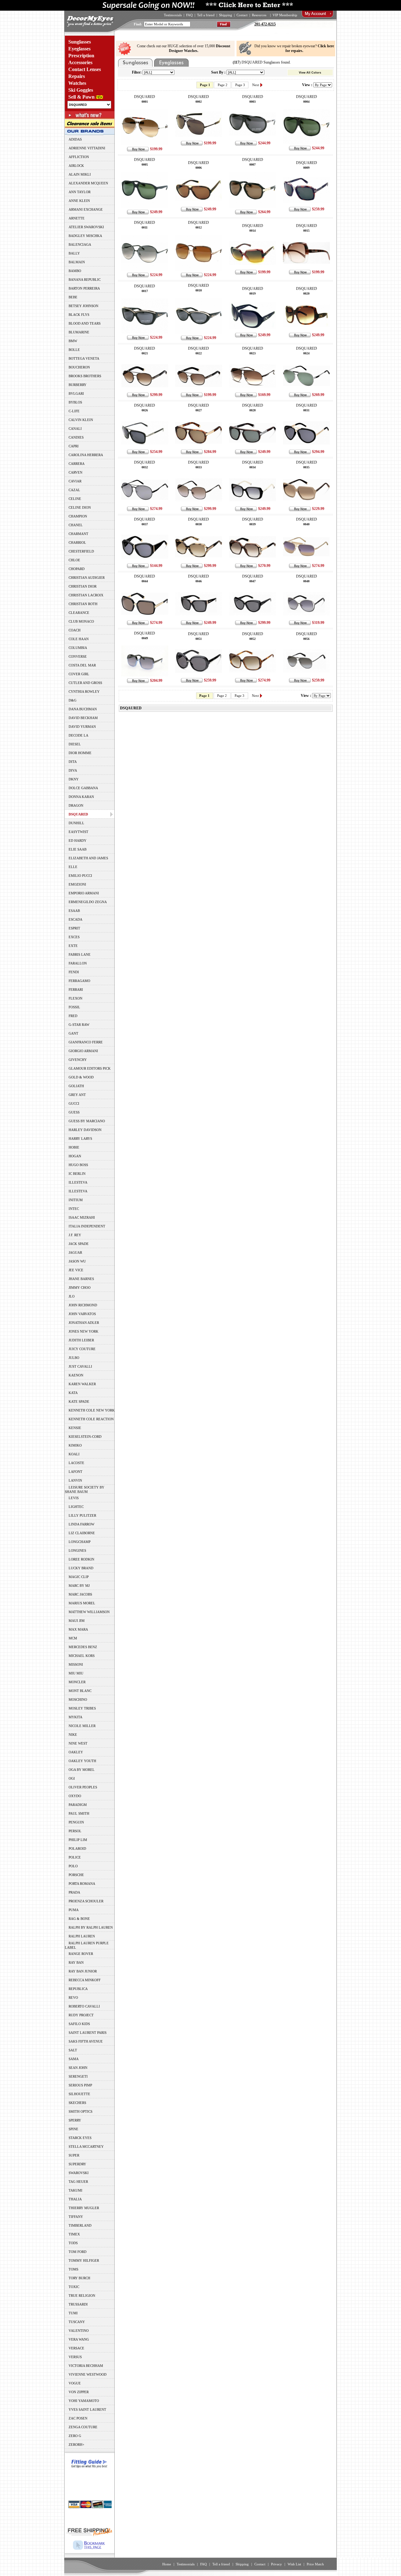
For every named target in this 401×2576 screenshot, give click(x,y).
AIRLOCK (76, 166)
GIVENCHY (78, 1060)
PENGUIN (76, 1822)
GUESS (74, 1112)
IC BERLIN (77, 1174)
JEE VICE (76, 1270)
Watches (77, 83)
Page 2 (223, 85)
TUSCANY (77, 2322)
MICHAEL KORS (82, 1656)
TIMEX (74, 2234)
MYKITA (76, 1717)
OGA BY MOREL (82, 1770)
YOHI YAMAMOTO (84, 2401)
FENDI (74, 972)
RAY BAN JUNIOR (83, 1971)
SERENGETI (78, 2076)
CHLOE (74, 560)
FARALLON (78, 963)
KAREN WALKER (82, 1384)
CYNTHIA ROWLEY (84, 692)
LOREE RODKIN (81, 1559)
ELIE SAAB (78, 849)
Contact (242, 15)
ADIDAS (75, 139)
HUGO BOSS (78, 1165)
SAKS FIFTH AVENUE (86, 2041)
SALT (73, 2050)
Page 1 (205, 85)
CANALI (75, 429)
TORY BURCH (79, 2278)
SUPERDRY (77, 2164)
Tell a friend (206, 15)
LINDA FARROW (81, 1524)
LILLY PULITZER (82, 1515)
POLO (73, 1866)
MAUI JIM (77, 1621)
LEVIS (74, 1498)
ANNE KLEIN (79, 201)
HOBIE (74, 1147)
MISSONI (76, 1664)
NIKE (73, 1735)
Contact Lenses (85, 69)
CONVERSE (78, 656)
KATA (73, 1393)
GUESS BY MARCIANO (87, 1121)
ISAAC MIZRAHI (82, 1217)
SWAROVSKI (79, 2173)
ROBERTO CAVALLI (84, 2006)
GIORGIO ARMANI (83, 1051)
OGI (72, 1778)
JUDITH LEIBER (81, 1340)
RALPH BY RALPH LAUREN (91, 1927)
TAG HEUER (78, 2182)
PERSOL (75, 1831)
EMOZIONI (77, 884)
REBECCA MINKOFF (85, 1980)
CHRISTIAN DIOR (83, 586)
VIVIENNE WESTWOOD (88, 2374)
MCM (73, 1638)
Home (167, 2564)
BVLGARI (76, 393)
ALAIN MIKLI (80, 174)
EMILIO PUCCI (80, 876)
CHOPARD (77, 569)
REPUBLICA (78, 1989)
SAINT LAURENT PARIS (88, 2033)
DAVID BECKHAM (83, 718)
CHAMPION (78, 516)
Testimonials (173, 15)
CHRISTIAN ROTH (83, 604)
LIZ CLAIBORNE (82, 1533)
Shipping (226, 15)
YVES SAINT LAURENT (87, 2409)
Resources (259, 15)
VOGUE (75, 2383)
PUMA (74, 1910)
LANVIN (75, 1480)
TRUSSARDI (78, 2304)
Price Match (315, 2564)
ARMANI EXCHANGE (86, 209)
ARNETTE (77, 218)
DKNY (74, 779)
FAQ (189, 15)
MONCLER (77, 1682)
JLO (72, 1296)
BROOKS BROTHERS (85, 376)
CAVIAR (75, 481)
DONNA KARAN (81, 797)
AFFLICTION (79, 157)
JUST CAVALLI (80, 1366)
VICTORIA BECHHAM (86, 2366)
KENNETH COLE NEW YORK (92, 1410)
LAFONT (76, 1472)
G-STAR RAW (79, 1025)
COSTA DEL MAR (82, 665)
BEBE (73, 297)
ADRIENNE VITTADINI (87, 148)
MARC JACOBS (80, 1594)
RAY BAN (76, 1962)
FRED (73, 1016)
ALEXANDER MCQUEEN (88, 183)
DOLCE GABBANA (83, 788)
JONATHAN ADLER (84, 1323)
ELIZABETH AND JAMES (88, 858)
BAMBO (75, 271)
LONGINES (77, 1550)
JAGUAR (75, 1252)
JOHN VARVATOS (82, 1314)
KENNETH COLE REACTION (91, 1419)
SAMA (74, 2059)
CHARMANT (78, 534)
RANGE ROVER (81, 1954)
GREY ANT (77, 1095)
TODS (73, 2243)
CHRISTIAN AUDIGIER (87, 578)
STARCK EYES (80, 2138)
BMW (73, 341)
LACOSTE (76, 1463)
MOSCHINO (78, 1699)
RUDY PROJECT (81, 2015)
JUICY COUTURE (82, 1349)
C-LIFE (74, 411)
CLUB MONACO (81, 621)
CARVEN (76, 472)
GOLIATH (76, 1086)
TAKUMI (76, 2190)
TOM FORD (78, 2252)
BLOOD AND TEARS (85, 323)
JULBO (74, 1358)
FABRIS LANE (80, 954)
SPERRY (75, 2120)
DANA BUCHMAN (83, 709)
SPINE (73, 2129)
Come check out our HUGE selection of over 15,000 (184, 48)
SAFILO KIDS (79, 2024)
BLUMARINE (79, 332)
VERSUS (75, 2357)
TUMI (73, 2313)
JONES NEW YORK (83, 1331)
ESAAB (74, 911)
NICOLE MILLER (82, 1726)
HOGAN (75, 1156)
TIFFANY (76, 2217)
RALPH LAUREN (82, 1936)
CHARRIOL (77, 542)
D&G (73, 700)
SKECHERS (77, 2103)
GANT (73, 1033)
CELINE (75, 499)
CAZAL (74, 490)
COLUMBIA (78, 648)
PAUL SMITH (79, 1813)
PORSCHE (76, 1875)
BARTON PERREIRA (84, 288)
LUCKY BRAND (81, 1568)
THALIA (75, 2199)
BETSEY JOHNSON (83, 306)
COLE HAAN (79, 639)
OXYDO (75, 1796)
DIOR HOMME (80, 753)
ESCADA (76, 919)
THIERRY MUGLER (84, 2208)
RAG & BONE (79, 1919)
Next (256, 85)
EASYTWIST (78, 832)
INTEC (74, 1209)
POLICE (75, 1857)
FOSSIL (74, 1007)
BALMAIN (77, 262)
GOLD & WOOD (81, 1077)
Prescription (81, 56)
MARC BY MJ (79, 1586)
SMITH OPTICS (81, 2111)
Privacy (276, 2564)
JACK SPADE (79, 1244)
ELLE (73, 867)
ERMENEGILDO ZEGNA (88, 902)
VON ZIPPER (79, 2392)
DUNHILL (76, 823)
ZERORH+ (76, 2445)
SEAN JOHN (78, 2068)
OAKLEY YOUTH (82, 1761)
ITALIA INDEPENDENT (87, 1226)
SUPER (74, 2155)
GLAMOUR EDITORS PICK (90, 1068)
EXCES (74, 937)
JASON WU (77, 1261)
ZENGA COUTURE (83, 2427)
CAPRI (74, 446)
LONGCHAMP (80, 1542)
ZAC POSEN (78, 2418)
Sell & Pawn (81, 97)
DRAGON (76, 805)
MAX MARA (78, 1629)
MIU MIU (76, 1673)
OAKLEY (76, 1752)
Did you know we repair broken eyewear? (294, 48)
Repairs (77, 76)
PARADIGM (78, 1805)
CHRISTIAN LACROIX (86, 595)
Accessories (80, 62)
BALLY (74, 253)
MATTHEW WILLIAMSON (89, 1612)
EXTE (73, 946)
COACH (75, 630)
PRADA (74, 1892)
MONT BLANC (80, 1691)
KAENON (76, 1375)
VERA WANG (79, 2339)
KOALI (74, 1454)
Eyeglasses (79, 49)
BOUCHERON (79, 367)
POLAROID (77, 1848)
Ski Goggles (81, 90)
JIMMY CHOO (80, 1288)
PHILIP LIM (78, 1840)
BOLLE (74, 350)
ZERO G (75, 2436)
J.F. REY (75, 1235)
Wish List (294, 2564)
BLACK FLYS (79, 315)
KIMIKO (75, 1445)
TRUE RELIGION (82, 2296)
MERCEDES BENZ (83, 1647)
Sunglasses (80, 42)
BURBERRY (78, 385)
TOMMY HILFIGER (84, 2260)
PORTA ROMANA (82, 1884)
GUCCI (74, 1103)
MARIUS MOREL (82, 1603)
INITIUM (76, 1200)
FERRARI (76, 990)
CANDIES (76, 437)
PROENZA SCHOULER (86, 1901)
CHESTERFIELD (81, 551)
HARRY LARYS (80, 1139)
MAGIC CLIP (79, 1577)
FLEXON (76, 998)
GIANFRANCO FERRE (86, 1042)
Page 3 (240, 85)
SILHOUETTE (79, 2094)
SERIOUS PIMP (80, 2085)
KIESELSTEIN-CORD (85, 1437)
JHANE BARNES (81, 1279)
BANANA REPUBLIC (85, 280)
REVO (73, 1998)
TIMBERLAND (80, 2225)
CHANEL (76, 525)
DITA (73, 762)
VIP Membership (285, 15)
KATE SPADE (79, 1401)
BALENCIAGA (80, 244)
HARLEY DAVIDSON (85, 1130)
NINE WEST (78, 1743)
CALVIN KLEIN (81, 420)
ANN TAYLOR (80, 192)
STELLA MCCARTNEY (86, 2147)
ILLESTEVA (78, 1182)
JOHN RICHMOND (83, 1305)
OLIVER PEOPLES (83, 1787)
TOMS (73, 2269)
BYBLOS (75, 402)
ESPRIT (74, 928)
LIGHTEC (76, 1507)
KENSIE (75, 1428)
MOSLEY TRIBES (82, 1708)
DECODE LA (78, 735)
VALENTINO (79, 2331)
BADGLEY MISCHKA (85, 236)
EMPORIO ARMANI (84, 893)
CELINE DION (80, 507)
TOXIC (74, 2287)
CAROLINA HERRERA (86, 455)
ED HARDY (78, 841)
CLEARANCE (79, 613)
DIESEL (75, 744)
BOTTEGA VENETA (84, 358)
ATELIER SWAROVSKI (86, 227)
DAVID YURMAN (82, 727)
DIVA (73, 770)
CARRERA (77, 464)
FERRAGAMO (79, 981)
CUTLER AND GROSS (85, 683)
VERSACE (76, 2348)
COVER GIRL (79, 674)
